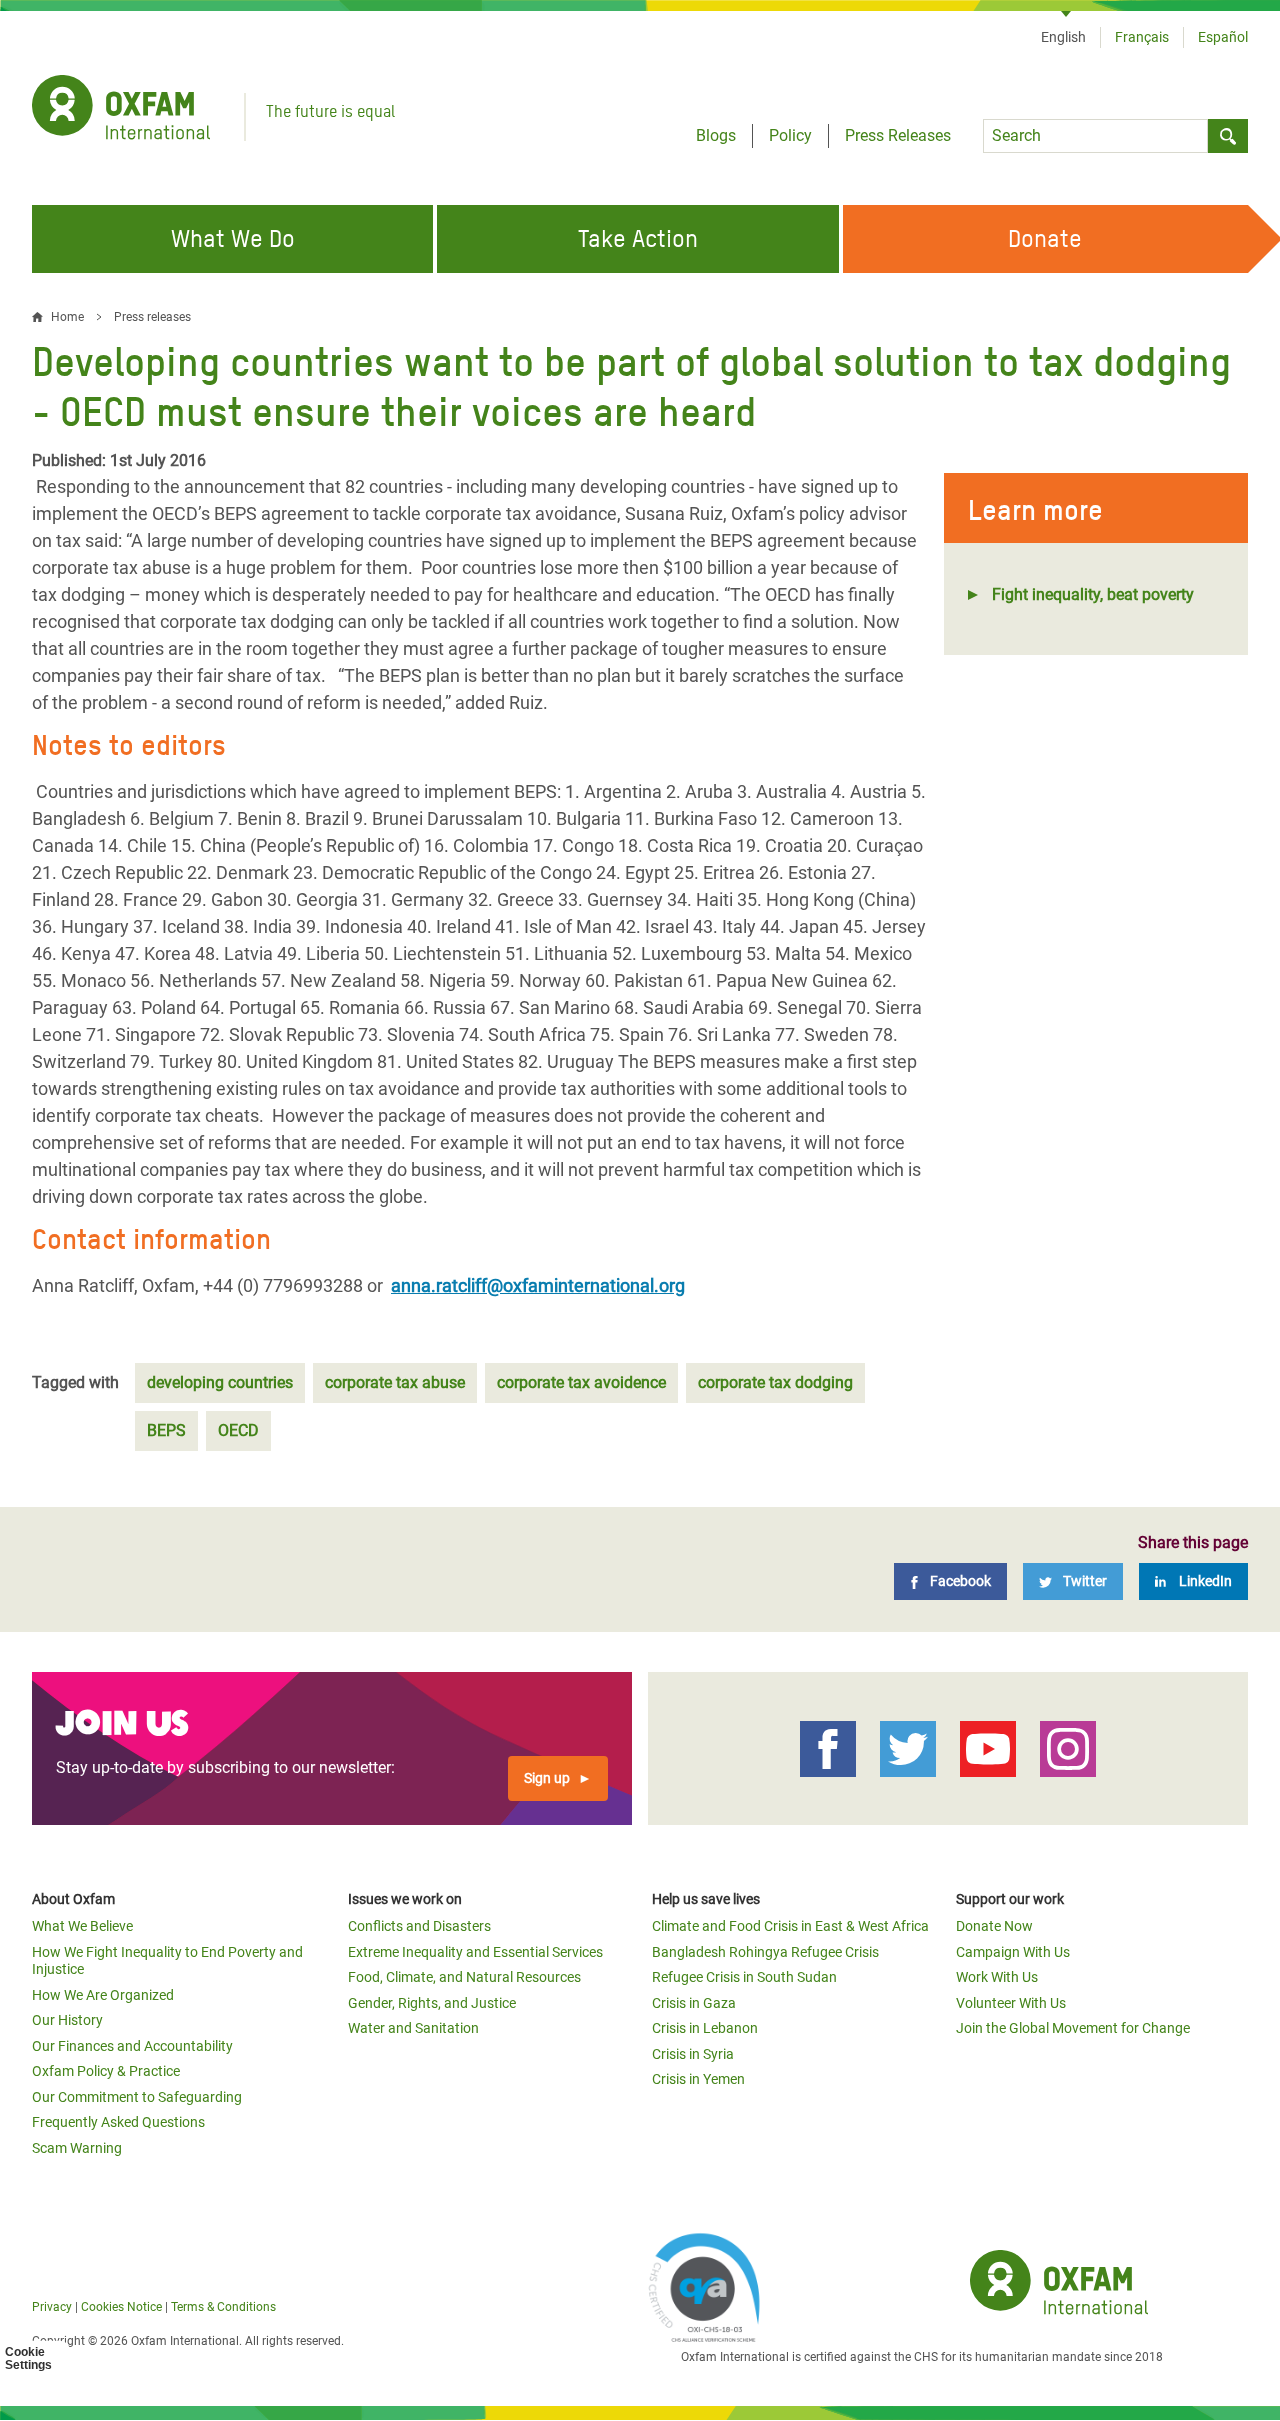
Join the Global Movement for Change (1073, 2028)
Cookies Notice (121, 2307)
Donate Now (994, 1926)
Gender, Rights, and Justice (432, 2003)
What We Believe (82, 1926)
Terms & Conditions (223, 2307)
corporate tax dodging (775, 1382)
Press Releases (898, 135)
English (1063, 37)
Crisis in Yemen (698, 2079)
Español (1223, 37)
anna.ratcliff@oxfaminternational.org (538, 1285)
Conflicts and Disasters (419, 1926)
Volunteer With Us (1011, 2003)
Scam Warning (77, 2148)
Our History (67, 2020)
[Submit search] (1228, 136)
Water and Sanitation (413, 2028)
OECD (238, 1430)
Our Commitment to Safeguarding (137, 2097)
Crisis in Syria (693, 2054)
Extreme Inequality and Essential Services (475, 1952)
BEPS (166, 1430)
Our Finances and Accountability (132, 2046)
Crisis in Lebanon (705, 2028)
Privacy (52, 2307)
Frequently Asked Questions (118, 2122)
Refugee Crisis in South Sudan (744, 1977)
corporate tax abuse (395, 1382)
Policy (790, 135)
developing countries (220, 1382)
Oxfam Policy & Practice (106, 2071)
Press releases (152, 317)
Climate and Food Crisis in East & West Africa (790, 1926)
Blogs (716, 135)
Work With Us (997, 1977)
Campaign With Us (1013, 1952)
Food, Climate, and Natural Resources (464, 1977)
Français (1142, 37)
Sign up (547, 1778)
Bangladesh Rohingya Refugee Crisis (765, 1952)
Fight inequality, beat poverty (1093, 594)
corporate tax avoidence (581, 1382)
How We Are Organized (103, 1995)
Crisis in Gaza (694, 2003)
